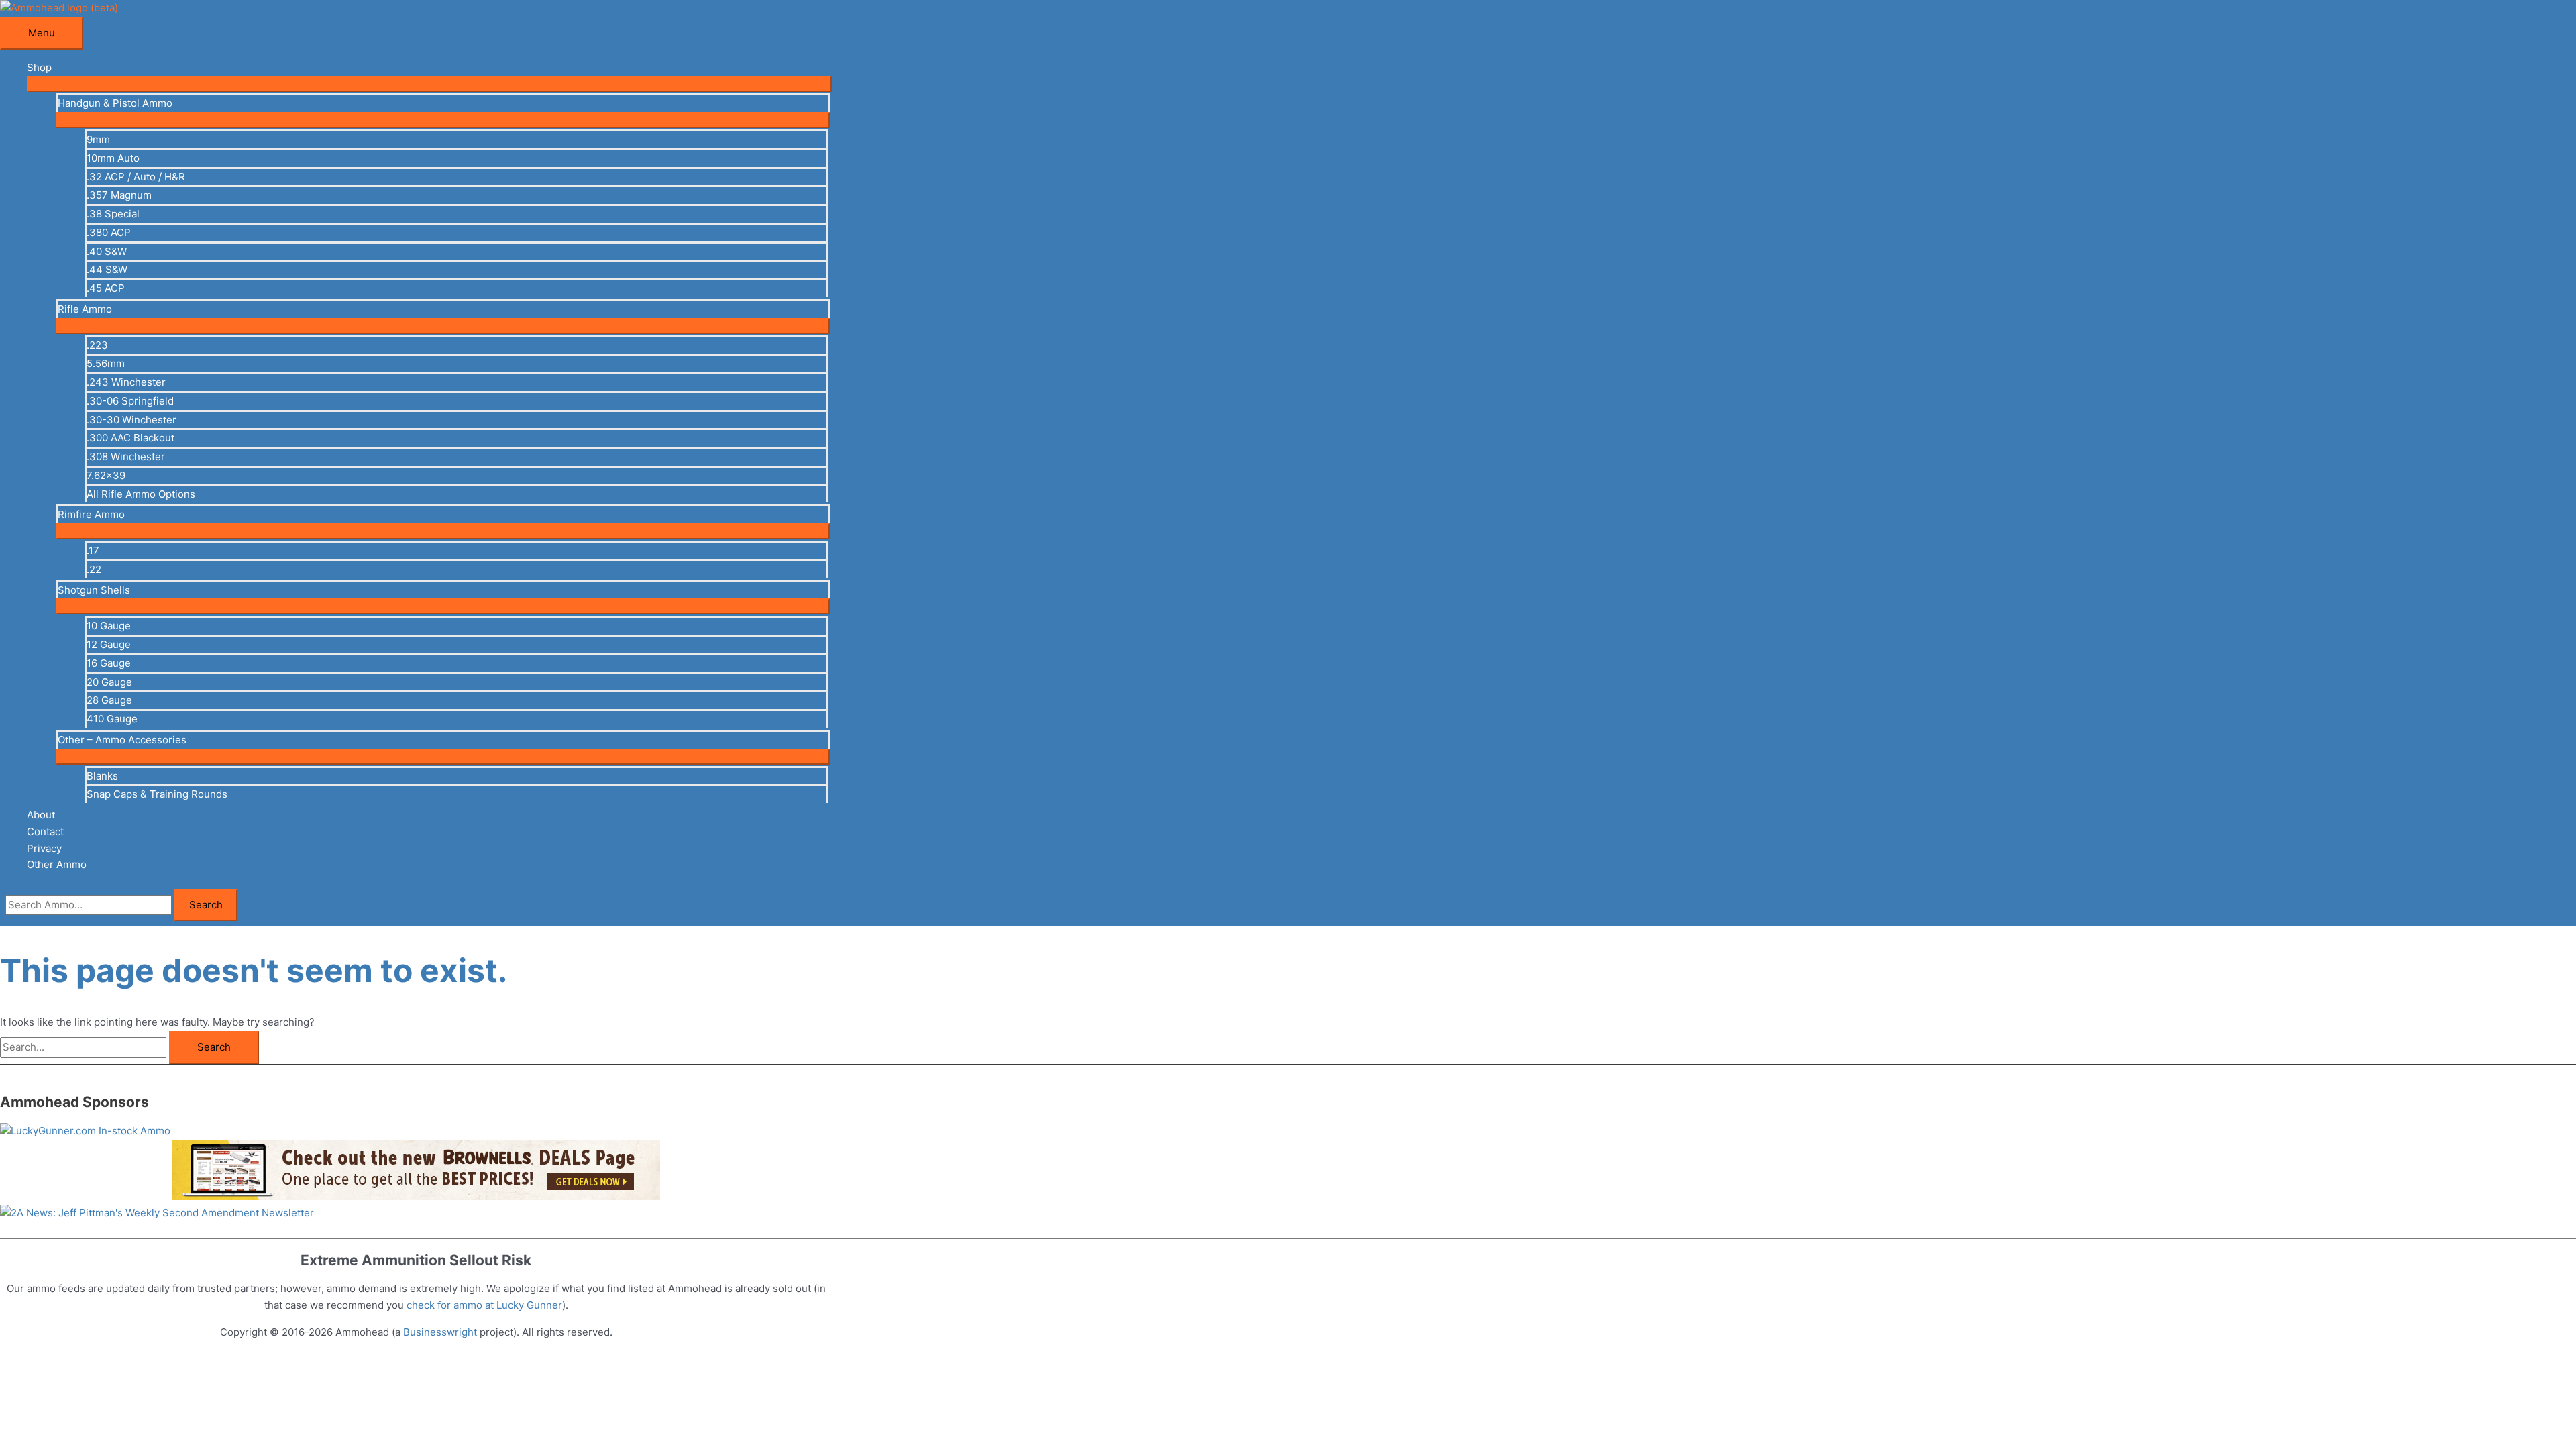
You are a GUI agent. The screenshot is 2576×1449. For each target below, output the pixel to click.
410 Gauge (112, 719)
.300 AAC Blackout (130, 438)
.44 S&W (107, 269)
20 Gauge (109, 682)
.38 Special (113, 214)
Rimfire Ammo (91, 514)
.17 (93, 550)
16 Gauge (109, 663)
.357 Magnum (119, 195)
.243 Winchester (126, 382)
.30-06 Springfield (130, 401)
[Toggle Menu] (429, 84)
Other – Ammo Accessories (122, 740)
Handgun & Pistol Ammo (115, 103)
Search (206, 905)
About (41, 815)
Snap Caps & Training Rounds (157, 794)
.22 (94, 569)
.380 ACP (109, 232)
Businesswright (440, 1332)
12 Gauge (109, 644)
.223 (97, 345)
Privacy (44, 848)
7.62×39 (106, 475)
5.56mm (106, 363)
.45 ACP (106, 288)
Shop (39, 67)
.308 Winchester (126, 457)
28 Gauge (109, 700)
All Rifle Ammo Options (141, 494)
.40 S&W (107, 251)
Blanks (102, 776)
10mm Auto (113, 158)
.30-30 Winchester (131, 420)
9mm (98, 139)
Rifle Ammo (85, 309)
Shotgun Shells (94, 590)
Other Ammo (57, 864)
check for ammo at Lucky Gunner (484, 1305)
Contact (45, 831)
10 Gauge (109, 626)
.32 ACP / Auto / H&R (136, 177)
